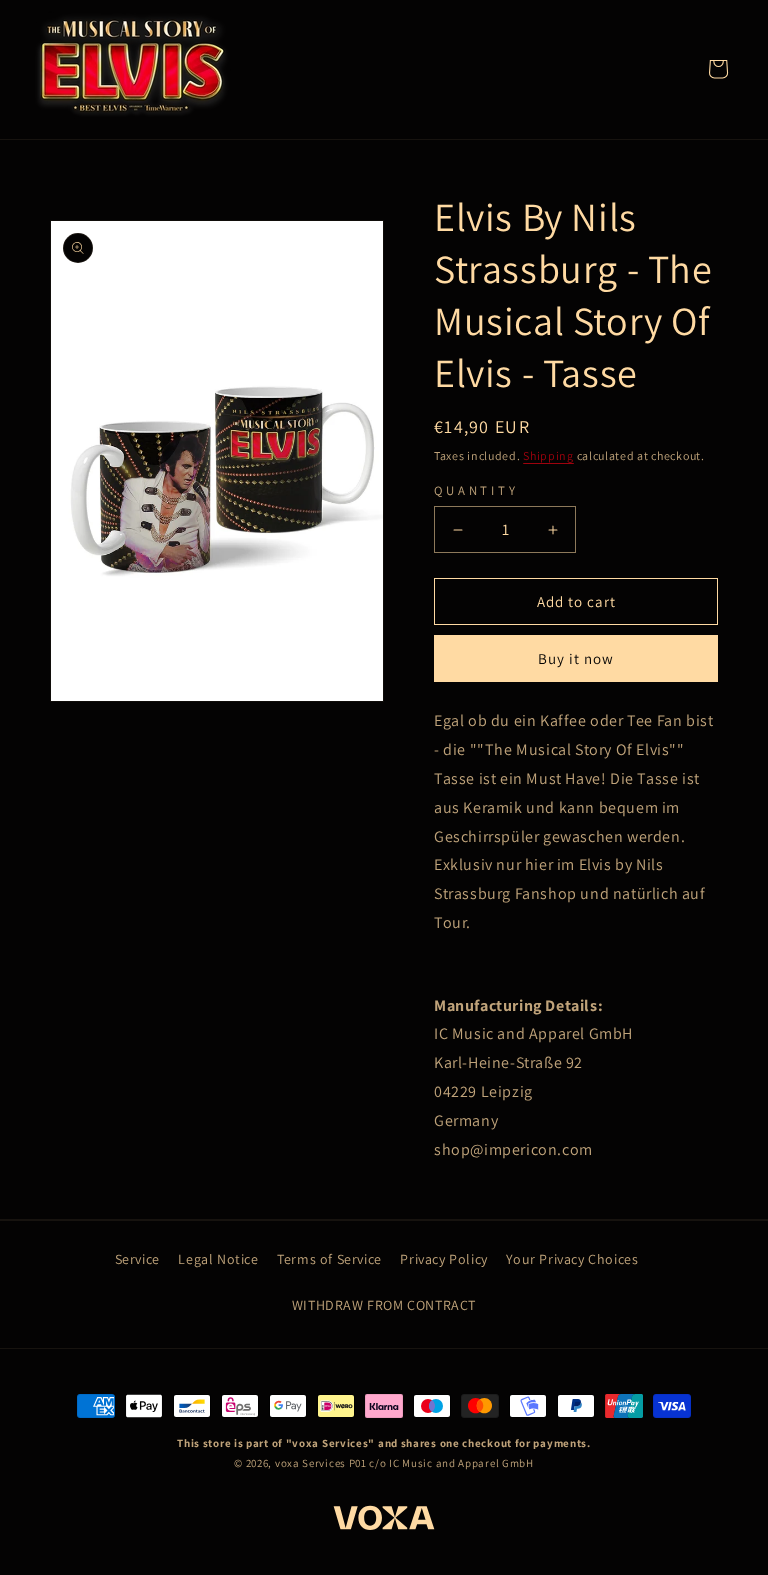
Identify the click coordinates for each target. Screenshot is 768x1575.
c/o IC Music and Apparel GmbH (451, 1463)
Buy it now (576, 658)
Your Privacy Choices (572, 1259)
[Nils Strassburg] (132, 68)
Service (137, 1259)
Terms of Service (329, 1259)
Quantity (476, 490)
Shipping (548, 455)
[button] (718, 69)
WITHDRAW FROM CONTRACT (384, 1305)
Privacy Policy (443, 1259)
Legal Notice (218, 1259)
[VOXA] (384, 1521)
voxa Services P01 (321, 1463)
